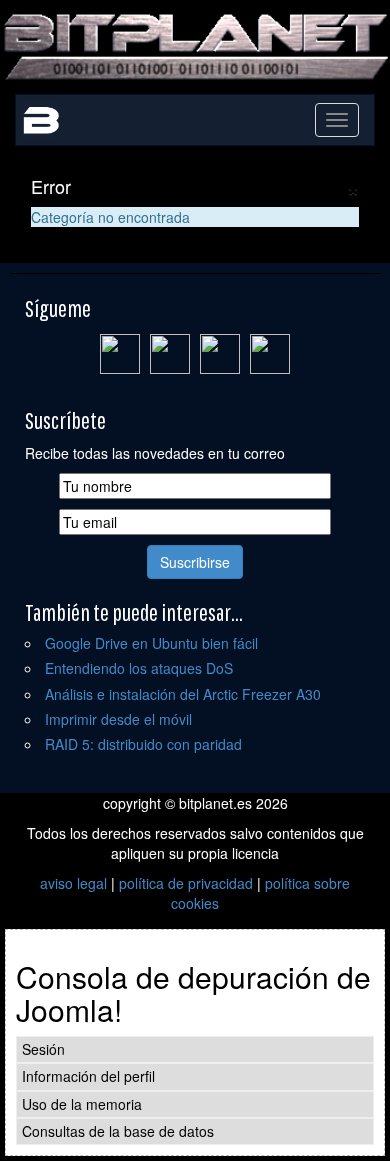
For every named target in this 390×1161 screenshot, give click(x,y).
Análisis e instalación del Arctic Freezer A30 (183, 694)
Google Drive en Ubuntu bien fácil (151, 643)
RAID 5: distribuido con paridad (143, 744)
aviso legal (73, 883)
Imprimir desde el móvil (118, 719)
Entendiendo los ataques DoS (139, 668)
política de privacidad (186, 883)
